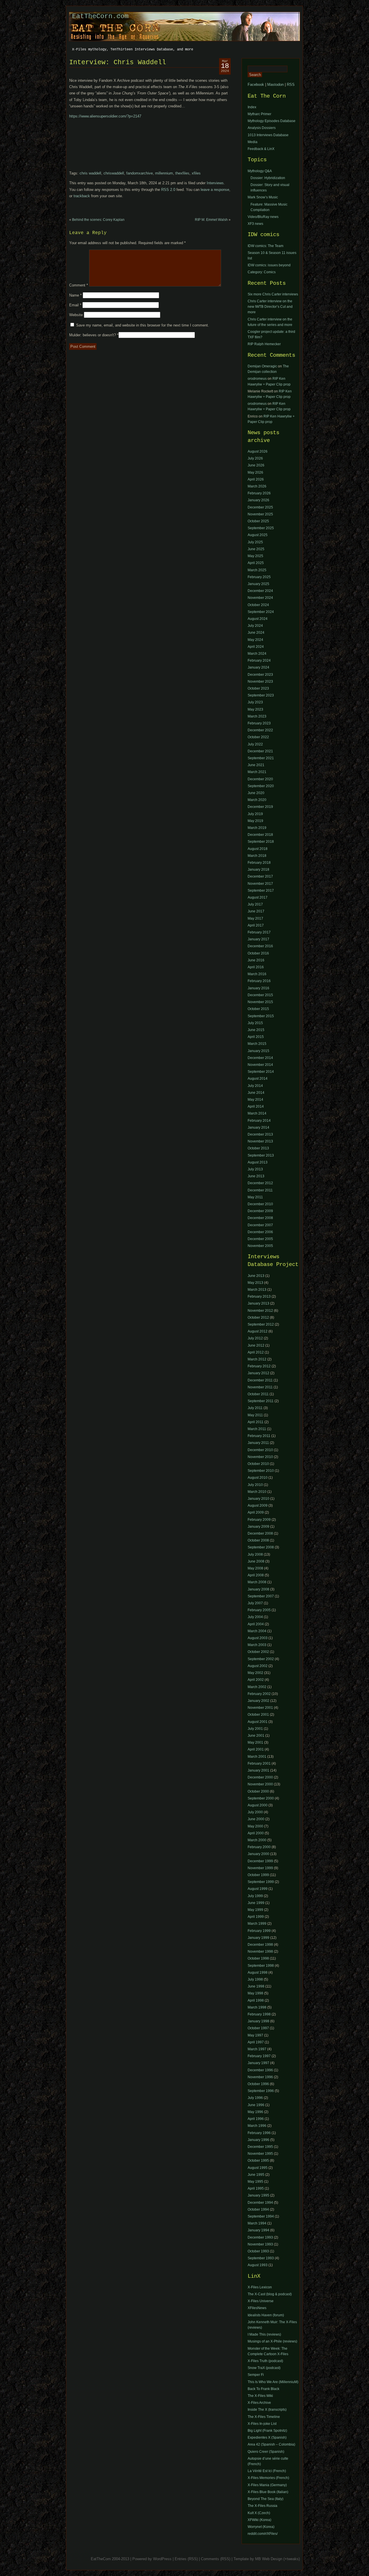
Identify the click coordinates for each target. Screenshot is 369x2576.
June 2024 (256, 633)
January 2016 (258, 988)
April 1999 (256, 1917)
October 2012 (258, 1318)
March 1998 (257, 2007)
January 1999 (258, 1938)
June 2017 (256, 911)
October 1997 (258, 2028)
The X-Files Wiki (260, 2396)
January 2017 (258, 939)
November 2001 (260, 1708)
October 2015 (258, 1009)
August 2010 (258, 1478)
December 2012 (260, 1183)
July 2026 (255, 458)
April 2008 (256, 1575)
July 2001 (255, 1729)
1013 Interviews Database (268, 135)
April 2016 (256, 967)
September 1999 (261, 1882)
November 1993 (260, 2244)
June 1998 (256, 1986)
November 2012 (260, 1311)
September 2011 (261, 1401)
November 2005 (260, 1246)
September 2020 (261, 786)
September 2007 (261, 1596)
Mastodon (275, 85)
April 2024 (256, 647)
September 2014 (261, 1072)
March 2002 (257, 1687)
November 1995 (260, 2154)
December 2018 (260, 835)
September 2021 (261, 758)
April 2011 (256, 1422)
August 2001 (258, 1722)
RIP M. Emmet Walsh (211, 220)
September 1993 (261, 2258)
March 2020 (257, 800)
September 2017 (261, 891)
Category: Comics (262, 272)
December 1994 (260, 2203)
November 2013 (260, 1141)
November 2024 (260, 598)
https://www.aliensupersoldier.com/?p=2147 (105, 116)
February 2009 (259, 1520)
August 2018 (258, 849)
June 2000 (256, 1819)
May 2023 (255, 709)
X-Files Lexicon (260, 2287)
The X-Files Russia (262, 2506)
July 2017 (255, 904)
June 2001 (256, 1736)
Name (75, 295)
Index (252, 107)
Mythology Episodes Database (272, 121)
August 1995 (258, 2168)
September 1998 (261, 1966)
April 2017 (256, 925)
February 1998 (259, 2014)
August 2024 (258, 619)
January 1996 (258, 2140)
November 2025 (260, 514)
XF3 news (255, 224)
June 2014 (256, 1093)
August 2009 (258, 1506)
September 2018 (261, 842)
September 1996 (261, 2091)
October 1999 (258, 1875)
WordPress (162, 2559)
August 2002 (258, 1666)
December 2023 (260, 675)
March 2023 (257, 716)
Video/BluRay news (263, 217)
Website (76, 315)
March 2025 (257, 570)
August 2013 (258, 1162)
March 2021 (257, 772)
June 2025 (256, 549)
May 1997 (255, 2035)
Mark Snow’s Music (263, 197)
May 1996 (255, 2112)
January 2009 (258, 1527)
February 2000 (259, 1847)
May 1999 (255, 1910)
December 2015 (260, 995)
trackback (82, 196)
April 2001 (256, 1749)
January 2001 (258, 1770)
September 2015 (261, 1016)
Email (75, 305)
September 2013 (261, 1155)
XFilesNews (257, 2308)
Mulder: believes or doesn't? (94, 335)
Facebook (256, 85)
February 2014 (259, 1121)
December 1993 (260, 2237)
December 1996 (260, 2070)
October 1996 (258, 2084)
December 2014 (260, 1058)
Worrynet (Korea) (261, 2527)
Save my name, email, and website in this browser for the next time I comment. (143, 325)
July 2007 (255, 1603)
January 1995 (258, 2195)
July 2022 (255, 744)
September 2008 (261, 1547)
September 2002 (261, 1659)
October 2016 (258, 953)
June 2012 (256, 1345)
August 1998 (258, 1973)
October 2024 (258, 605)
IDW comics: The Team (266, 246)
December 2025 (260, 507)
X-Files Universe (261, 2301)
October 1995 (258, 2161)
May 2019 (255, 821)
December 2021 (260, 751)
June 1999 (256, 1903)
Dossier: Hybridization (268, 178)
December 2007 (260, 1225)
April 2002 (256, 1680)
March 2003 (257, 1645)
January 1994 (258, 2230)
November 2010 (260, 1457)
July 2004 (255, 1617)
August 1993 (258, 2265)
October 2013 (258, 1148)
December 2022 (260, 730)
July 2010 (255, 1485)
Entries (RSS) (186, 2559)
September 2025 (261, 528)
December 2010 (260, 1204)
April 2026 (256, 479)
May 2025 (255, 556)
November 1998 (260, 1952)
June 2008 (256, 1561)
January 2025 (258, 584)
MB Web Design (269, 2559)
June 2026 (256, 465)
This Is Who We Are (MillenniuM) (273, 2382)
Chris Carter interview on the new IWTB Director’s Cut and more (270, 307)
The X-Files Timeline (264, 2417)
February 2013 (259, 1296)
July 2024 (255, 626)
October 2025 (258, 521)
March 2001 (257, 1757)
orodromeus (257, 379)
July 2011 (255, 1408)
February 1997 (259, 2056)
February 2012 (259, 1366)
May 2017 (255, 918)
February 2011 (259, 1436)
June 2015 (256, 1030)
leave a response (215, 190)
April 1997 (256, 2042)
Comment (79, 285)
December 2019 (260, 807)
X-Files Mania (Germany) (267, 2485)
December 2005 (260, 1239)
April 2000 (256, 1833)
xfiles (196, 173)
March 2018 (257, 856)
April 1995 (256, 2188)
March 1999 (257, 1924)
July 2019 (255, 814)
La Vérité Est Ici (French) (267, 2471)
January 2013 (258, 1303)
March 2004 (257, 1631)
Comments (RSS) (216, 2559)
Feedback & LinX (261, 149)
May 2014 (255, 1100)
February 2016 (259, 981)
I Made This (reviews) (264, 2334)
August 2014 (258, 1079)
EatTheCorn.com (100, 16)
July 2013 (255, 1169)
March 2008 (257, 1582)
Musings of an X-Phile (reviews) (272, 2341)
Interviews (215, 183)
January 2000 (258, 1854)
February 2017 (259, 932)
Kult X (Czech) (259, 2513)
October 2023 (258, 688)
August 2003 (258, 1638)
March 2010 (257, 1492)
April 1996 (256, 2119)
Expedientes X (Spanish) (267, 2438)
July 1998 (255, 1979)
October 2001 (258, 1715)
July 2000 (255, 1812)
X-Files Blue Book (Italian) (268, 2492)
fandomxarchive (140, 173)
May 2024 (255, 640)
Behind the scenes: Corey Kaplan (98, 220)
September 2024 (261, 612)
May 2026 (255, 472)
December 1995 (260, 2147)
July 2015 (255, 1023)
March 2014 (257, 1113)
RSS (291, 85)
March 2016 (257, 974)
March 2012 (257, 1359)
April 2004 (256, 1624)
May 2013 (255, 1283)
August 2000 (258, 1805)
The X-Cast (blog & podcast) (270, 2294)
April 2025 (256, 563)
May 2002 (255, 1673)
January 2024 (258, 667)
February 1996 (259, 2133)
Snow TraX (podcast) (264, 2368)
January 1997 (258, 2063)
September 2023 (261, 695)
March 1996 (257, 2126)
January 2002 (258, 1701)
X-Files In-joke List (262, 2424)
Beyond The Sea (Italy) (266, 2499)
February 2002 (259, 1694)
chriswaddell (114, 173)
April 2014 (256, 1106)
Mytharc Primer (259, 114)
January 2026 (258, 500)
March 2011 (257, 1429)
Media (253, 142)
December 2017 (260, 876)
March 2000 (257, 1840)
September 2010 (261, 1471)
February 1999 (259, 1931)
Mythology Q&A (260, 171)
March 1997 (257, 2049)
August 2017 (258, 897)
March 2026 (257, 486)
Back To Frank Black (263, 2389)
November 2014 (260, 1065)
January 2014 (258, 1127)
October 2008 (258, 1540)
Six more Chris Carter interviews (273, 294)
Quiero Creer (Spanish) (266, 2452)
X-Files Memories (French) (268, 2478)
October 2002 (258, 1652)
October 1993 (258, 2251)
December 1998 (260, 1945)
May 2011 (255, 1197)
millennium (164, 173)
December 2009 (260, 1211)
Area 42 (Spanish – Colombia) (271, 2444)
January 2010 (258, 1499)
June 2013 (256, 1176)
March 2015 (257, 1044)
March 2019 (257, 828)
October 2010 (258, 1464)
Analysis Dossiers (262, 128)
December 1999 (260, 1861)
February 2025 (259, 577)
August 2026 (258, 451)
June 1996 (256, 2105)
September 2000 (261, 1798)
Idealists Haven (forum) (266, 2315)
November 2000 (260, 1784)
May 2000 (255, 1826)
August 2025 (258, 535)
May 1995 (255, 2182)
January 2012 (258, 1373)
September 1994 (261, 2216)
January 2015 (258, 1051)
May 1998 (255, 1993)
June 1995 (256, 2175)
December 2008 (260, 1218)
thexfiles (182, 173)
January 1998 (258, 2021)
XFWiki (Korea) (259, 2520)
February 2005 (259, 1610)
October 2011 (258, 1394)
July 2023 (255, 702)
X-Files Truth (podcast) (265, 2361)
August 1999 (258, 1889)
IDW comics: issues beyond (269, 265)
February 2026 (259, 493)
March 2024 (257, 654)
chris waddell (90, 173)
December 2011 (260, 1190)
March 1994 (257, 2223)
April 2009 (256, 1512)
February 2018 (259, 863)
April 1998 (256, 2000)
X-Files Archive (259, 2403)
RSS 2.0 (168, 190)
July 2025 (255, 542)
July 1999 (255, 1896)
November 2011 (260, 1387)
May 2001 (255, 1742)
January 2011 (258, 1443)
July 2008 (255, 1554)
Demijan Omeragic (262, 366)
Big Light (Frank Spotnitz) (267, 2431)
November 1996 (260, 2077)
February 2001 (259, 1763)
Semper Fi (256, 2375)
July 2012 (255, 1338)
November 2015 (260, 1002)
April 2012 (256, 1352)
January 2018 (258, 870)
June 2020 (256, 793)
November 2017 (260, 884)
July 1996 (255, 2098)
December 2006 (260, 1232)
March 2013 (257, 1290)
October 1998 (258, 1958)
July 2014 (255, 1086)
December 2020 (260, 779)
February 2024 (259, 660)
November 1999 (260, 1868)
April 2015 (256, 1037)
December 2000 (260, 1777)
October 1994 (258, 2209)
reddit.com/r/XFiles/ (263, 2534)
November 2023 (260, 682)
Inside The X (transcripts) (267, 2410)
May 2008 (255, 1568)
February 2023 (259, 723)
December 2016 (260, 946)
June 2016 (256, 960)
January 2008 (258, 1589)
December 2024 (260, 591)
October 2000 (258, 1791)
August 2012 (258, 1331)
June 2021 (256, 765)
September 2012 (261, 1324)
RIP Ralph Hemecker (264, 344)
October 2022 (258, 737)
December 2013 (260, 1134)
